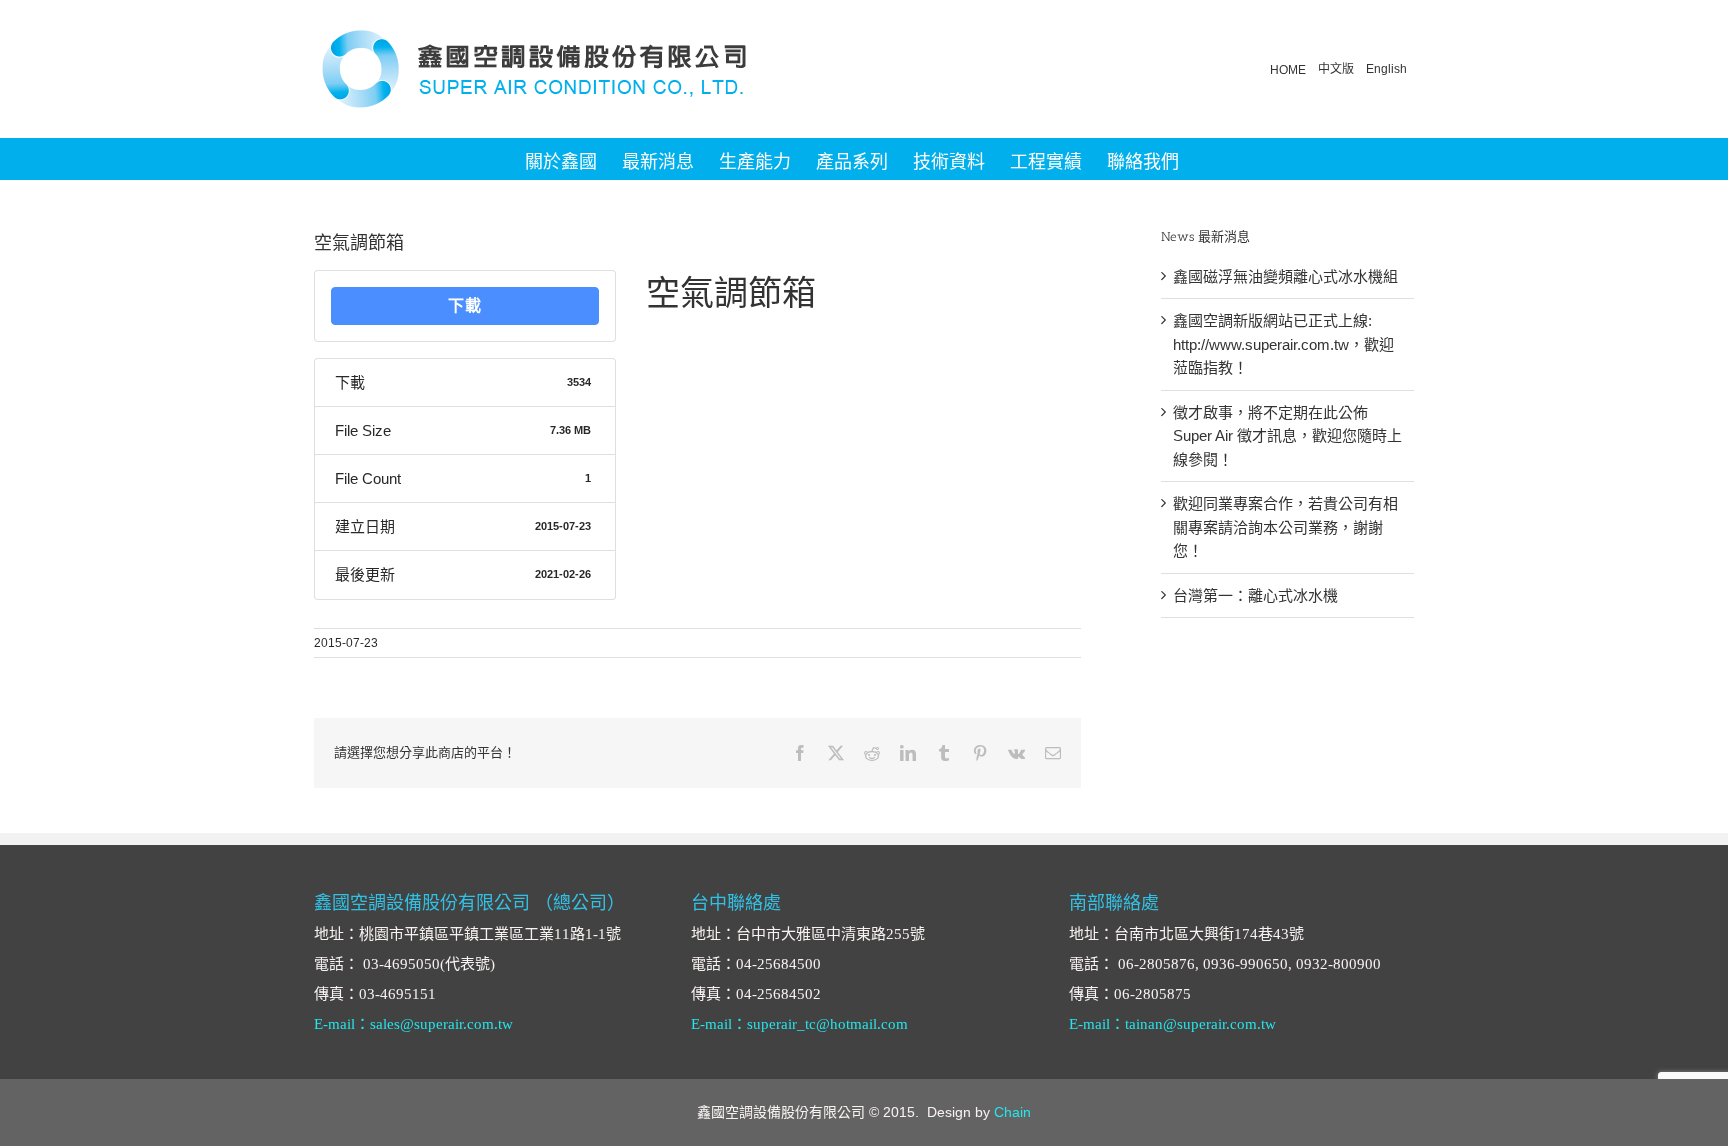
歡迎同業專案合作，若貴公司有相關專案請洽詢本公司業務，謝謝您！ (1285, 527)
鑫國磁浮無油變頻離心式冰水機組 (1285, 276)
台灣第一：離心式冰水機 (1255, 595)
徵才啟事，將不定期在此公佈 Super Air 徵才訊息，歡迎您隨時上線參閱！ (1287, 436)
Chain (1012, 1112)
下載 (465, 305)
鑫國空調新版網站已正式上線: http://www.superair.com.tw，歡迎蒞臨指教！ (1283, 344)
